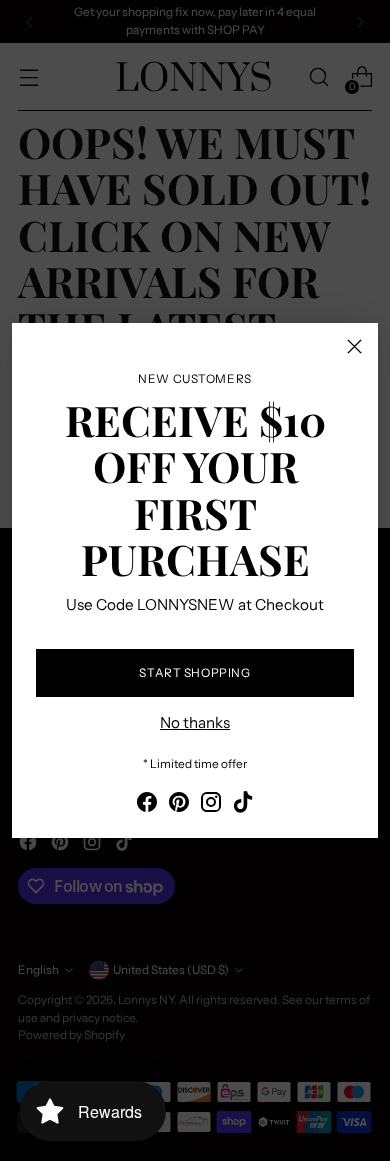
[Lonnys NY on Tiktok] (243, 805)
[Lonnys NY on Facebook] (147, 805)
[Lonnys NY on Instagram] (211, 805)
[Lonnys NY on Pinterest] (179, 805)
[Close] (354, 346)
